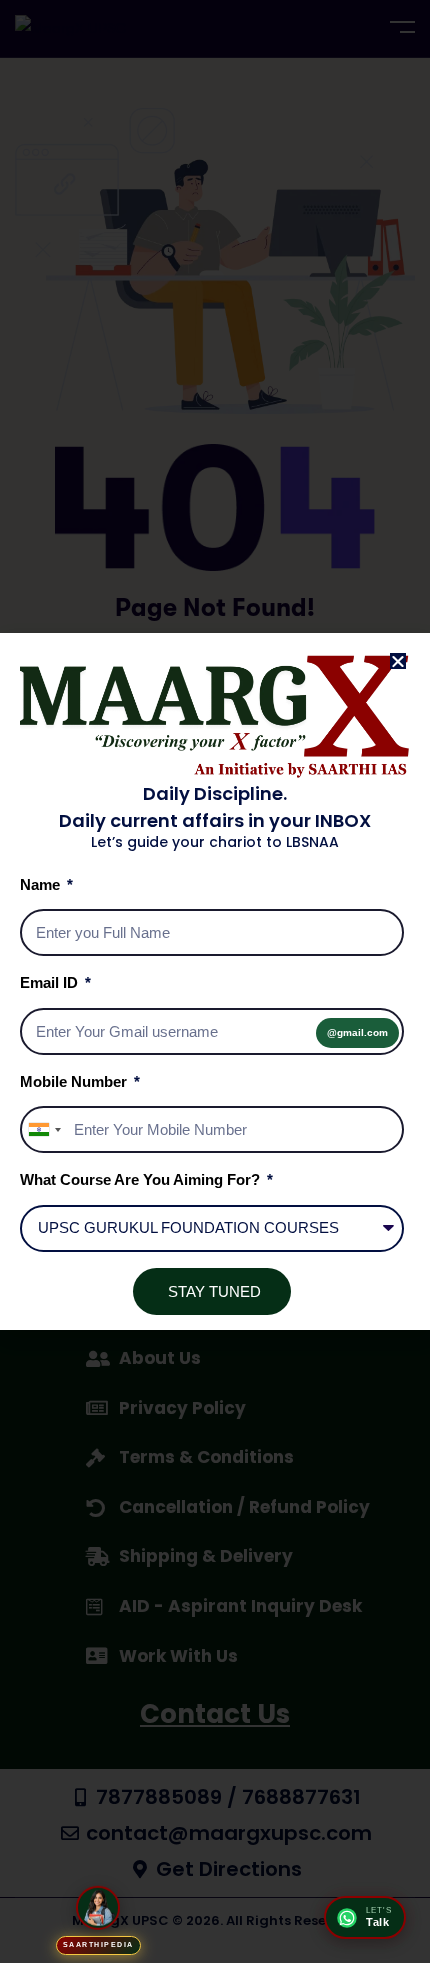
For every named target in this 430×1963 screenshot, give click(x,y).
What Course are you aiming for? (142, 1179)
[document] (215, 981)
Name (42, 884)
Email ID (51, 982)
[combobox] (44, 1129)
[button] (398, 661)
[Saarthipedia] (98, 1909)
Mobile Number (75, 1081)
